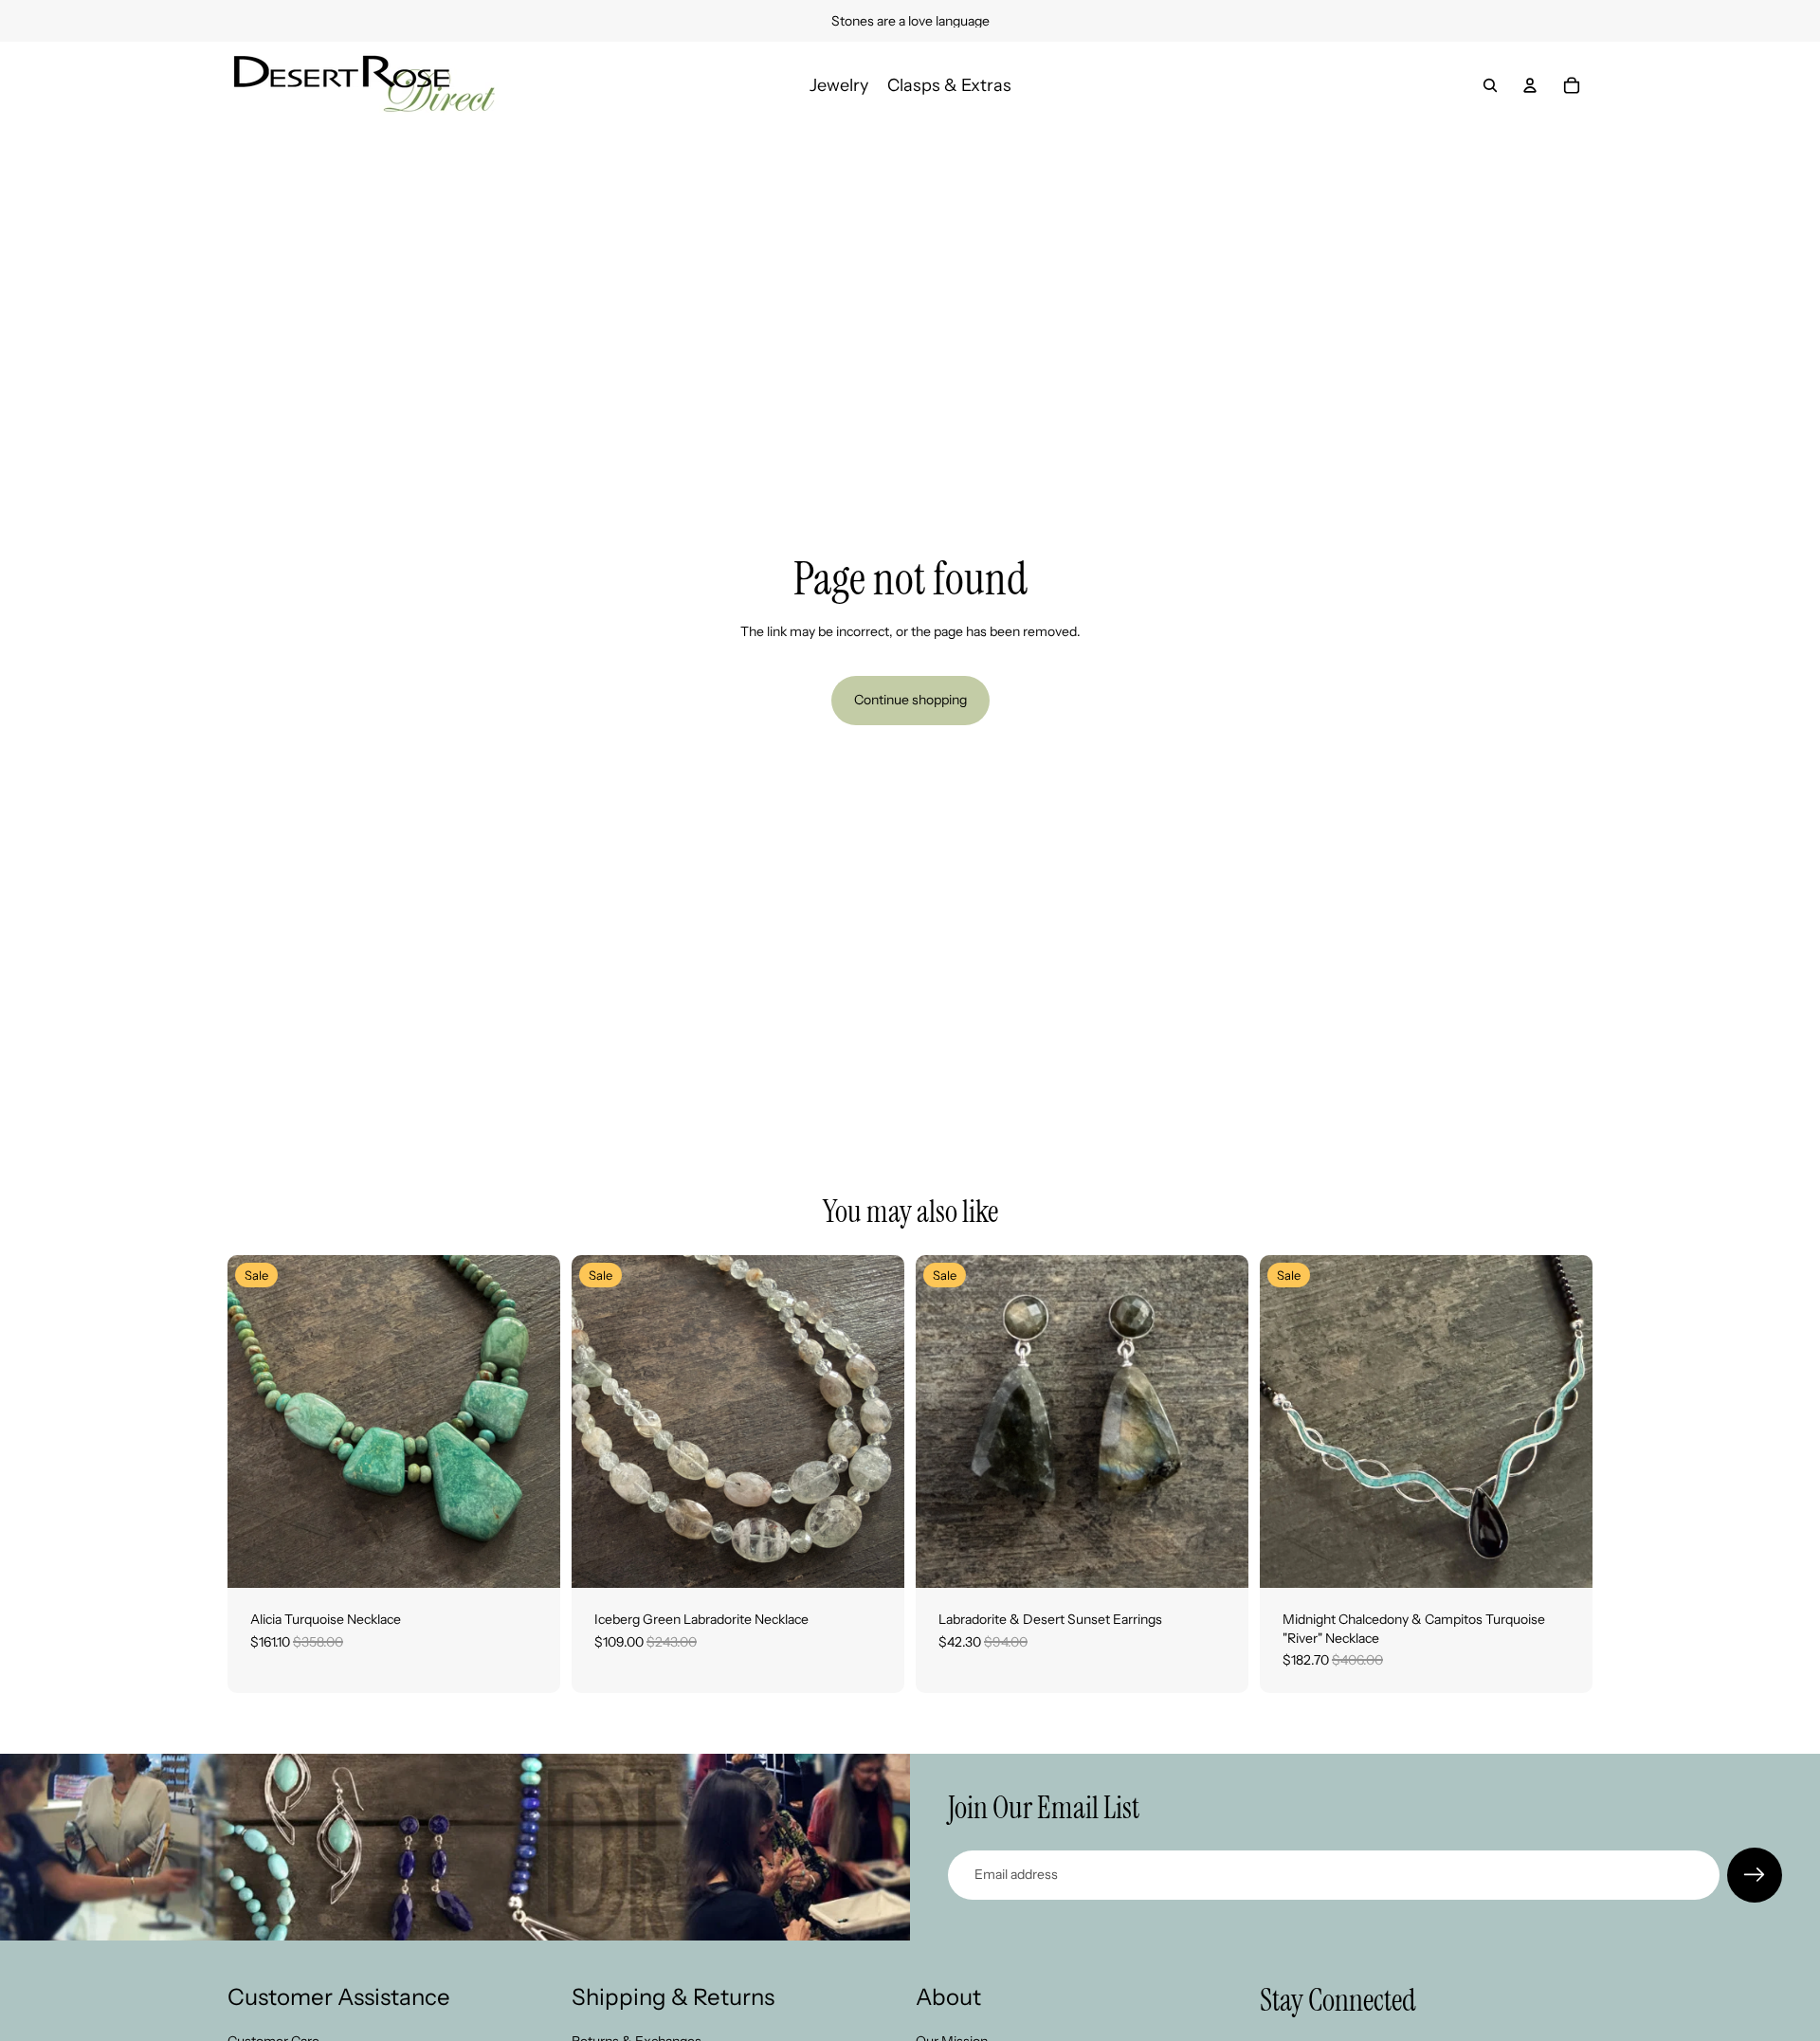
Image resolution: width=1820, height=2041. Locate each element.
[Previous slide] (256, 1422)
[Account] (1530, 85)
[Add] (531, 1558)
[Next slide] (532, 1422)
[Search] (1490, 85)
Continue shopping (910, 700)
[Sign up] (1755, 1875)
